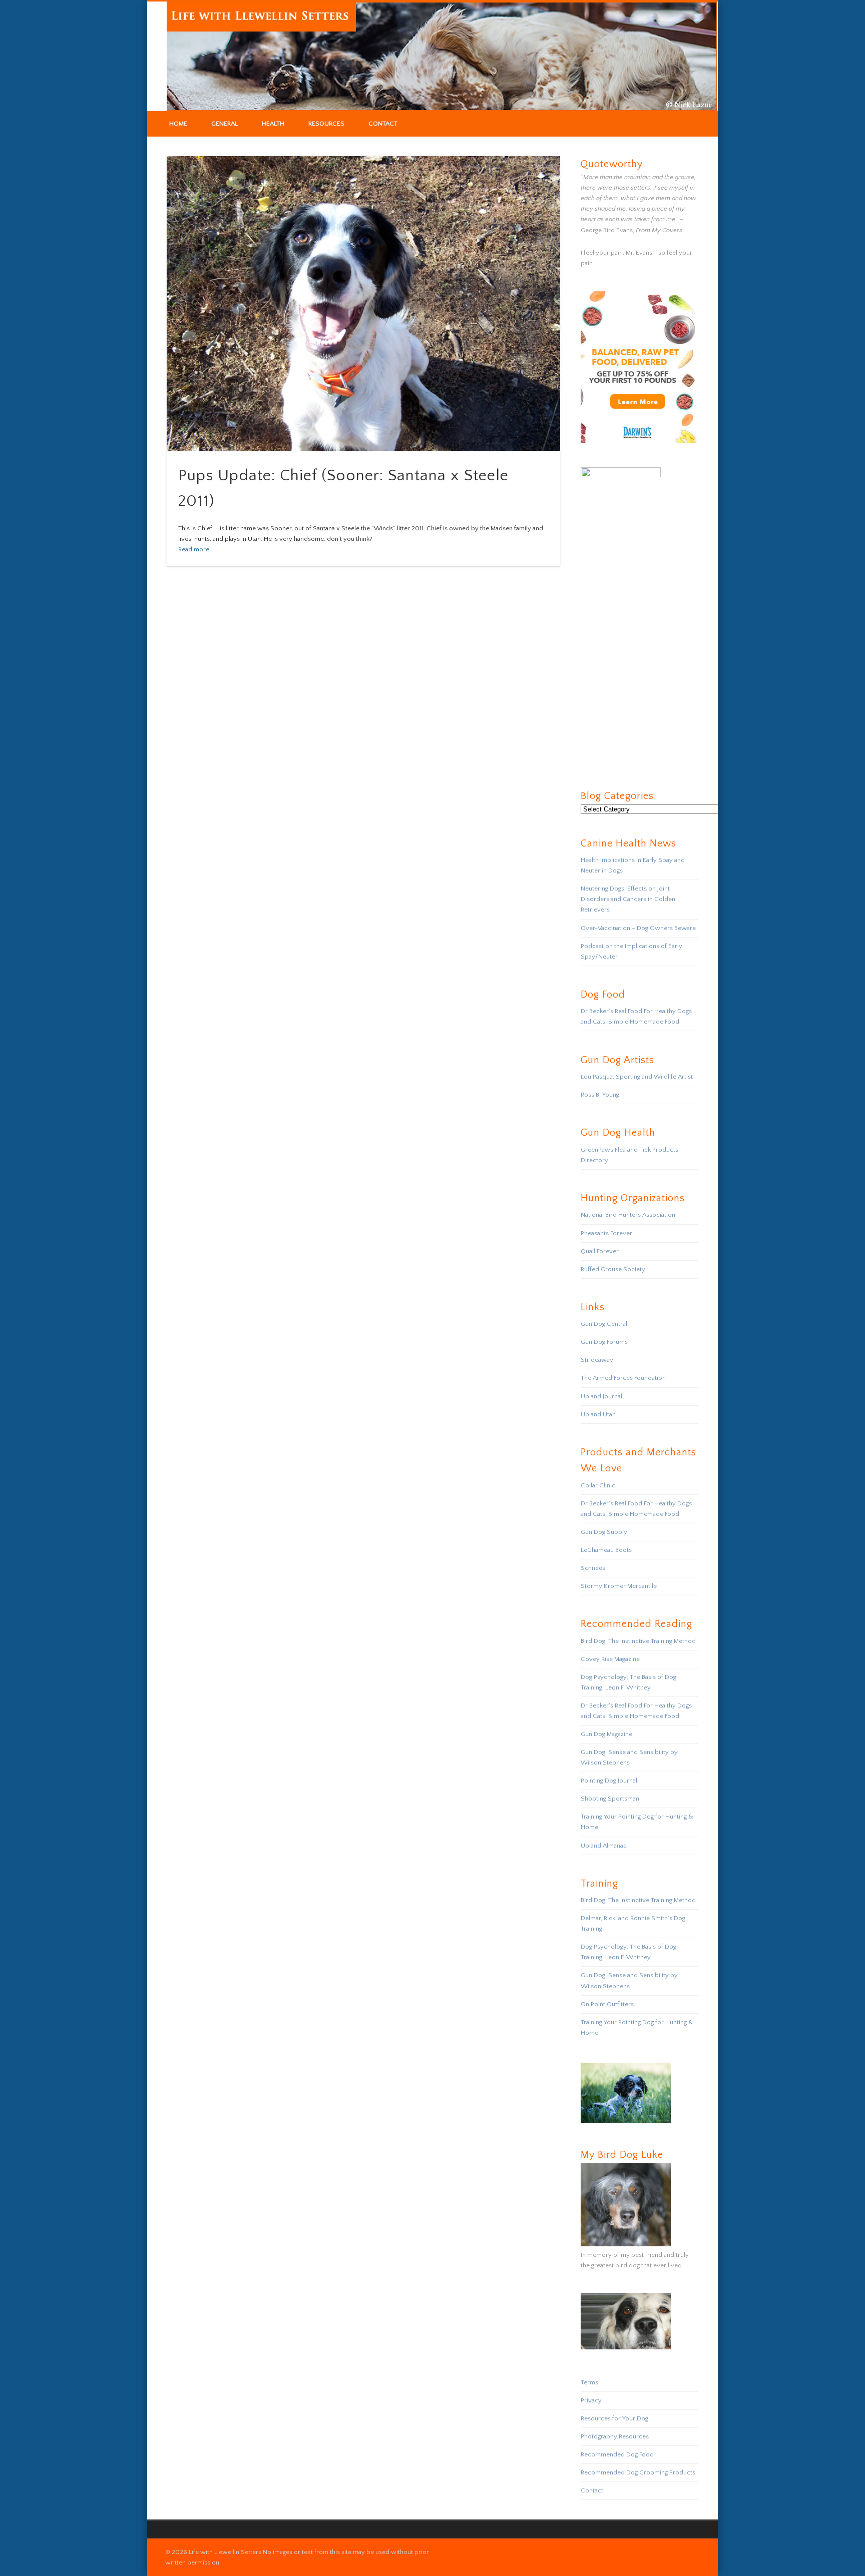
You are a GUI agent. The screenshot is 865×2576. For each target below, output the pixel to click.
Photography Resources (615, 2436)
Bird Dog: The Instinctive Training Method (638, 1641)
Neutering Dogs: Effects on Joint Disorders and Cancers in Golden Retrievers (628, 899)
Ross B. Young (600, 1095)
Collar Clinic (598, 1485)
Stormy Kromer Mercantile (619, 1586)
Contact (383, 124)
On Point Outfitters (607, 2004)
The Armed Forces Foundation (623, 1378)
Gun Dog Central (604, 1324)
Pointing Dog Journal (609, 1781)
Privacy (591, 2400)
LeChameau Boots (606, 1550)
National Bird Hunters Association (628, 1215)
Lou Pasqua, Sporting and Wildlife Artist (637, 1077)
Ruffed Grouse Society (613, 1269)
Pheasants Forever (606, 1233)
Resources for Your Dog (614, 2418)
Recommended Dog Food (617, 2454)
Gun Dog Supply (604, 1532)
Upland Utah (598, 1414)
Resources (326, 124)
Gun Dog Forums (604, 1342)
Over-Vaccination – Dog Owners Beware (638, 928)
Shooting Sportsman (610, 1799)
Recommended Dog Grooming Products (638, 2472)
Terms (589, 2382)
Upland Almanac (604, 1846)
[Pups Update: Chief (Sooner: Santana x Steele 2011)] (364, 304)
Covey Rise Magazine (610, 1659)
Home (178, 124)
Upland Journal (601, 1396)
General (225, 124)
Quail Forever (600, 1251)
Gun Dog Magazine (606, 1734)
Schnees (593, 1568)
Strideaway (597, 1360)
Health (273, 124)
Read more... (196, 549)
